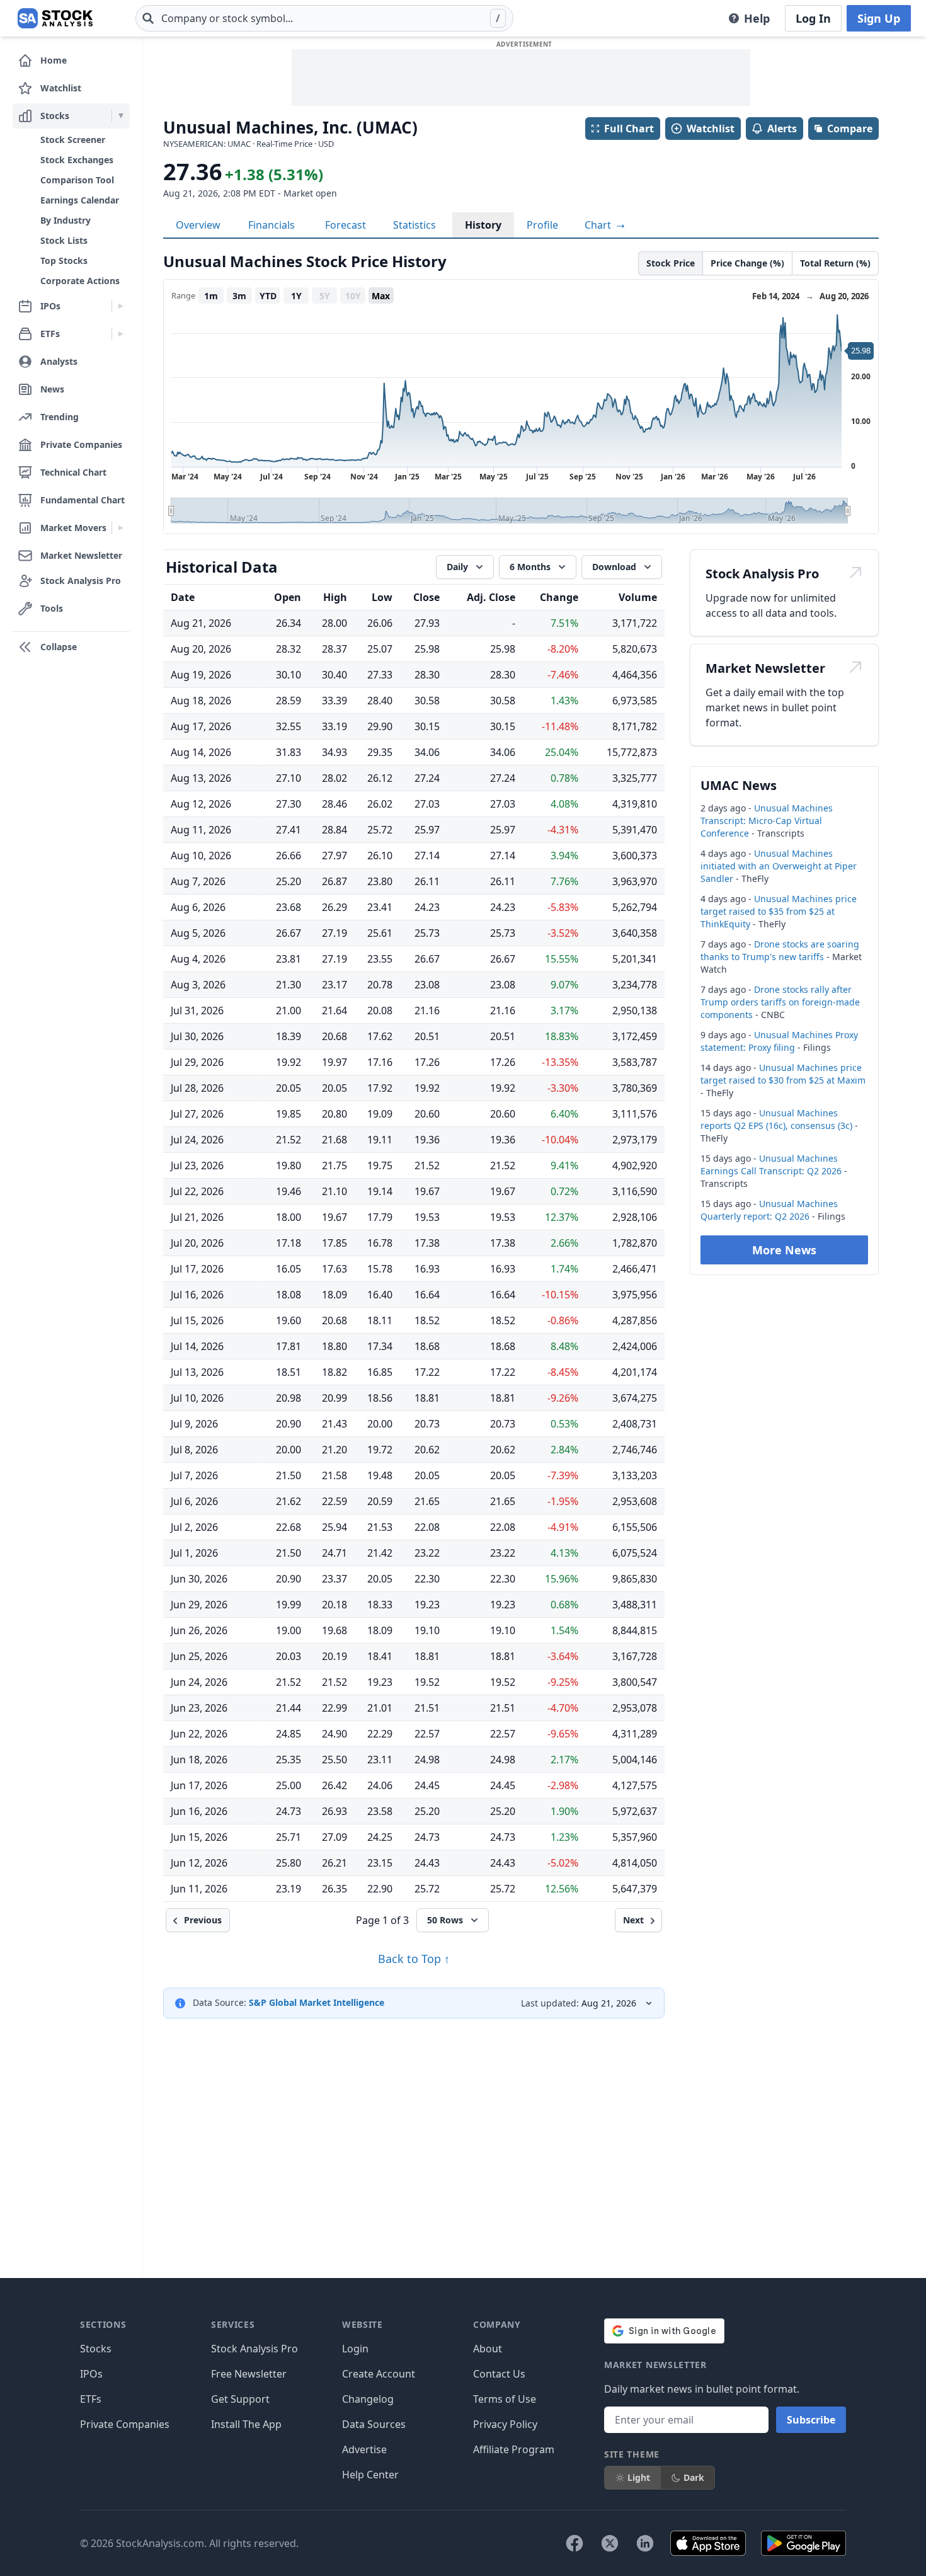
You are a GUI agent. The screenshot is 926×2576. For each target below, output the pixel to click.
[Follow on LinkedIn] (645, 2543)
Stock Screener (73, 140)
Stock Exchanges (77, 160)
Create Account (379, 2374)
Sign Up (879, 18)
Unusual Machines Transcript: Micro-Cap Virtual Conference (767, 821)
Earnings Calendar (80, 200)
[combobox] (324, 18)
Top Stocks (64, 260)
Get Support (240, 2399)
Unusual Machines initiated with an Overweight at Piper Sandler (779, 866)
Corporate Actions (80, 281)
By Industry (66, 220)
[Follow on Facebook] (574, 2543)
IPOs (91, 2374)
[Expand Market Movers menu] (121, 528)
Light (639, 2477)
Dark (694, 2477)
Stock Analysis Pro (254, 2349)
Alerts (782, 129)
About (488, 2349)
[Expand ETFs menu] (121, 334)
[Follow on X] (610, 2543)
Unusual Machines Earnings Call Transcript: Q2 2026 (771, 1165)
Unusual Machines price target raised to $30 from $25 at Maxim (783, 1074)
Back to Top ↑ (414, 1959)
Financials (272, 225)
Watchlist (711, 129)
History (483, 225)
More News (784, 1250)
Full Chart (629, 129)
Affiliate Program (514, 2449)
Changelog (368, 2399)
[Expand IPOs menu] (121, 306)
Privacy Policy (505, 2424)
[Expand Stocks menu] (121, 116)
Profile (542, 225)
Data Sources (374, 2424)
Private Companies (125, 2424)
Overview (198, 225)
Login (355, 2349)
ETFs (91, 2399)
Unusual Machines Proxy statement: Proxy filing (779, 1041)
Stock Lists (64, 240)
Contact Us (499, 2374)
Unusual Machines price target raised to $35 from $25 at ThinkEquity (779, 911)
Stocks (96, 2349)
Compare (850, 129)
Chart (599, 225)
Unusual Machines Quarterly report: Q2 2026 (769, 1210)
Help (757, 18)
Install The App (246, 2424)
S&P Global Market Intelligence (317, 2002)
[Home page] (55, 18)
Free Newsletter (249, 2374)
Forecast (346, 225)
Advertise (364, 2449)
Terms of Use (505, 2399)
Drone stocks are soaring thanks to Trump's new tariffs (780, 950)
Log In (813, 18)
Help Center (370, 2475)
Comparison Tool (77, 180)
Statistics (414, 225)
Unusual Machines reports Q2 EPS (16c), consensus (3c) (776, 1119)
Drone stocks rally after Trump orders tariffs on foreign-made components (780, 1002)
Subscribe (811, 2420)
